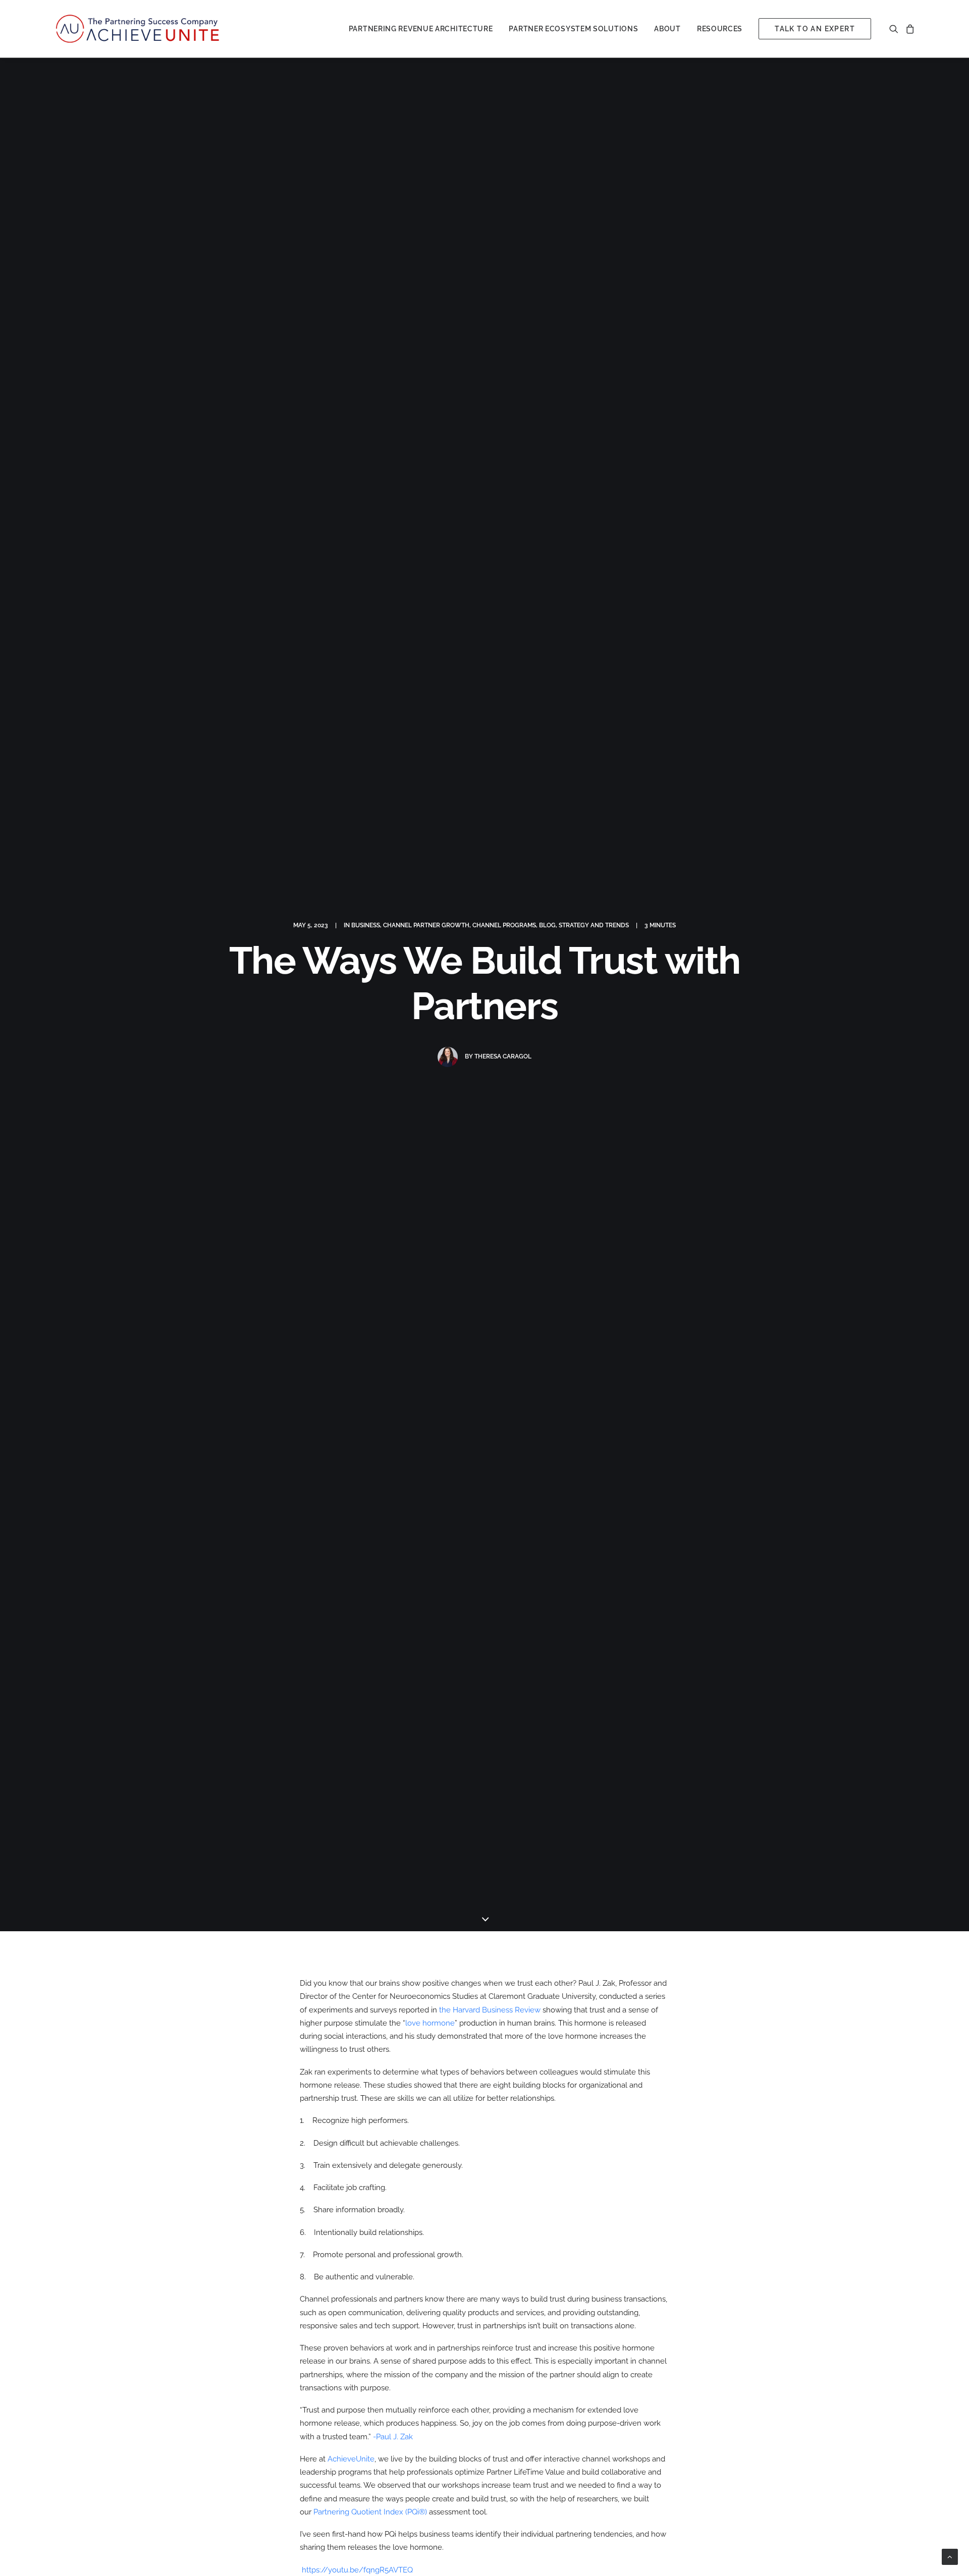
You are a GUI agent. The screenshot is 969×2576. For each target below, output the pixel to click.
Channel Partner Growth (426, 925)
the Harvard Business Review (490, 2010)
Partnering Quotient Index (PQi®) (370, 2512)
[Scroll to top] (950, 2556)
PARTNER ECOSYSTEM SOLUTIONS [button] (573, 29)
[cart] (908, 29)
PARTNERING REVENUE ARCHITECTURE (421, 29)
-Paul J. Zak (393, 2437)
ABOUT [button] (667, 29)
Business (366, 925)
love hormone (430, 2023)
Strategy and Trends (594, 925)
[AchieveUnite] (139, 29)
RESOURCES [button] (720, 29)
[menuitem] (421, 29)
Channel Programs (504, 925)
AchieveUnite (351, 2459)
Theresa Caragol (503, 1056)
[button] (896, 29)
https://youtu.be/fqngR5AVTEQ (357, 2570)
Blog (547, 925)
